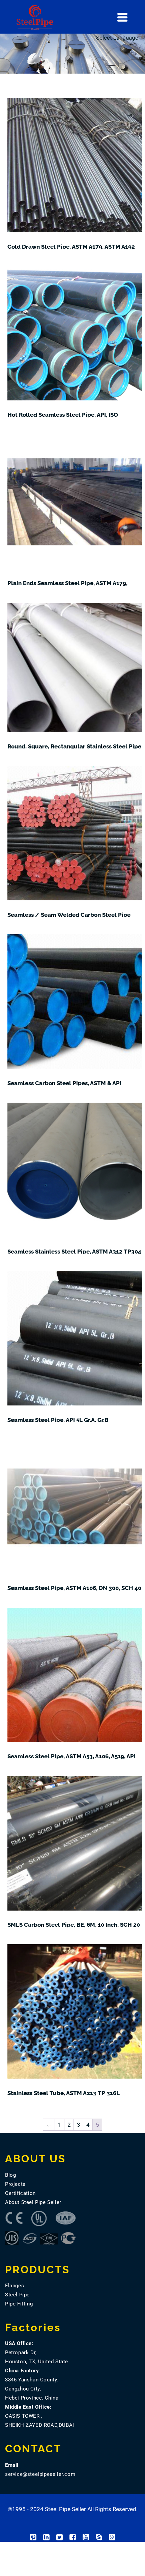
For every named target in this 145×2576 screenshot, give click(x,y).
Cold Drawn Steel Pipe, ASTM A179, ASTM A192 (71, 247)
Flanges (14, 2286)
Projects (15, 2184)
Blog (10, 2175)
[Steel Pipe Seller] (78, 17)
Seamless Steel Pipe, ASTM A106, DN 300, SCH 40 (74, 1588)
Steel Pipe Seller (65, 2509)
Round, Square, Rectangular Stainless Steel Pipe (74, 746)
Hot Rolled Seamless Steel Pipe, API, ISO (63, 415)
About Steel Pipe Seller (33, 2202)
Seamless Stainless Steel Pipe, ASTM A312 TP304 (74, 1252)
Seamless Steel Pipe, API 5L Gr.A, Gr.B (58, 1420)
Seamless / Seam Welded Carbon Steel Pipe (69, 915)
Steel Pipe (17, 2295)
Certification (20, 2193)
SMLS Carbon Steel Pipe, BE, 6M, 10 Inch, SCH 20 (74, 1925)
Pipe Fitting (19, 2304)
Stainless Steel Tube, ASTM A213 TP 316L (64, 2093)
